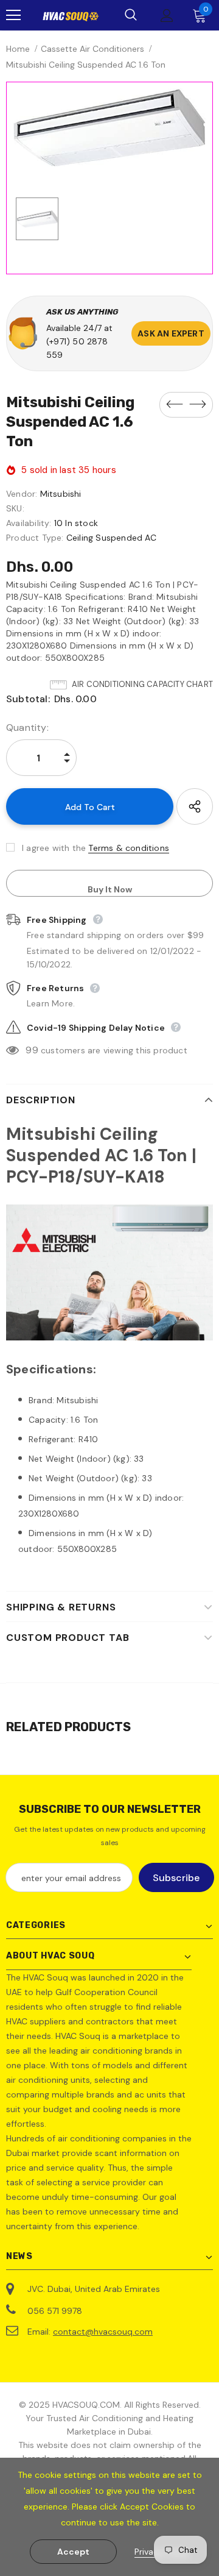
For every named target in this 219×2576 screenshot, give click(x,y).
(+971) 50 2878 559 (77, 348)
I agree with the (54, 848)
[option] (109, 128)
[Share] (195, 806)
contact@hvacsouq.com (103, 2332)
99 (32, 1050)
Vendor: (22, 494)
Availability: (29, 523)
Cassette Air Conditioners (92, 49)
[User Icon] (167, 16)
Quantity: (27, 728)
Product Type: (35, 538)
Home (18, 49)
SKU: (15, 508)
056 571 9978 (55, 2311)
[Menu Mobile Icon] (13, 15)
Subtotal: (28, 699)
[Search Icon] (131, 15)
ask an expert (171, 333)
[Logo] (71, 16)
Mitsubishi (61, 494)
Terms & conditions (129, 848)
